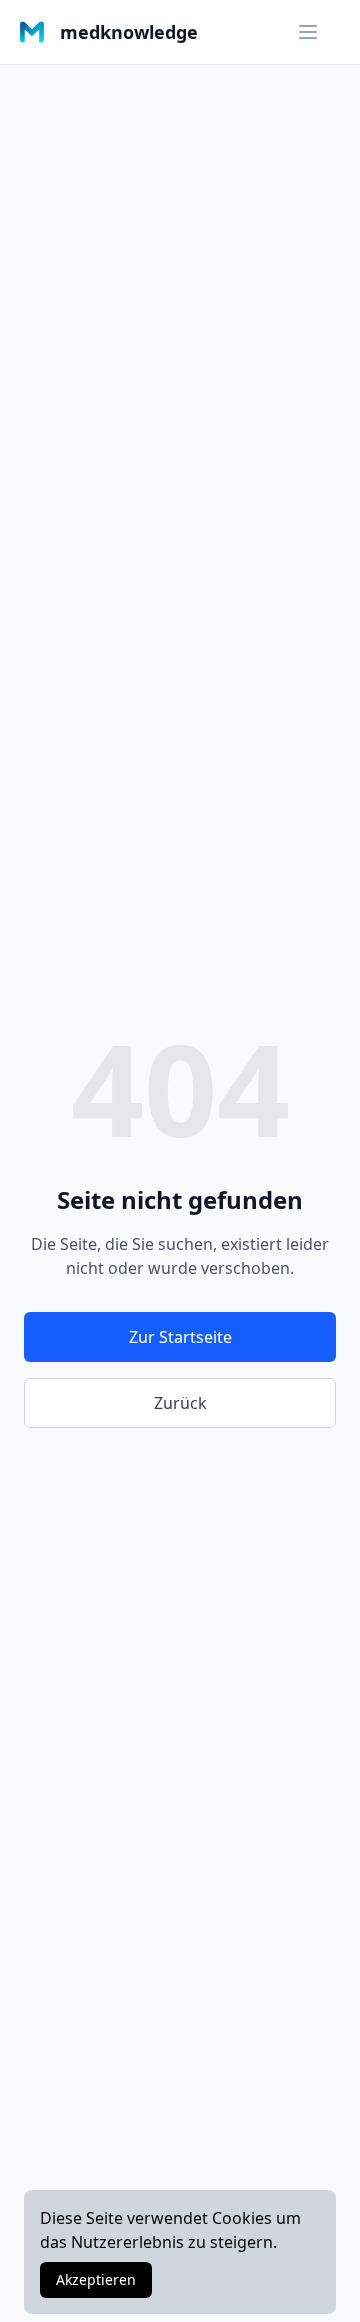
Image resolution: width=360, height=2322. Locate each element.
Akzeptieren (96, 2279)
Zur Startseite (180, 1337)
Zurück (180, 1403)
